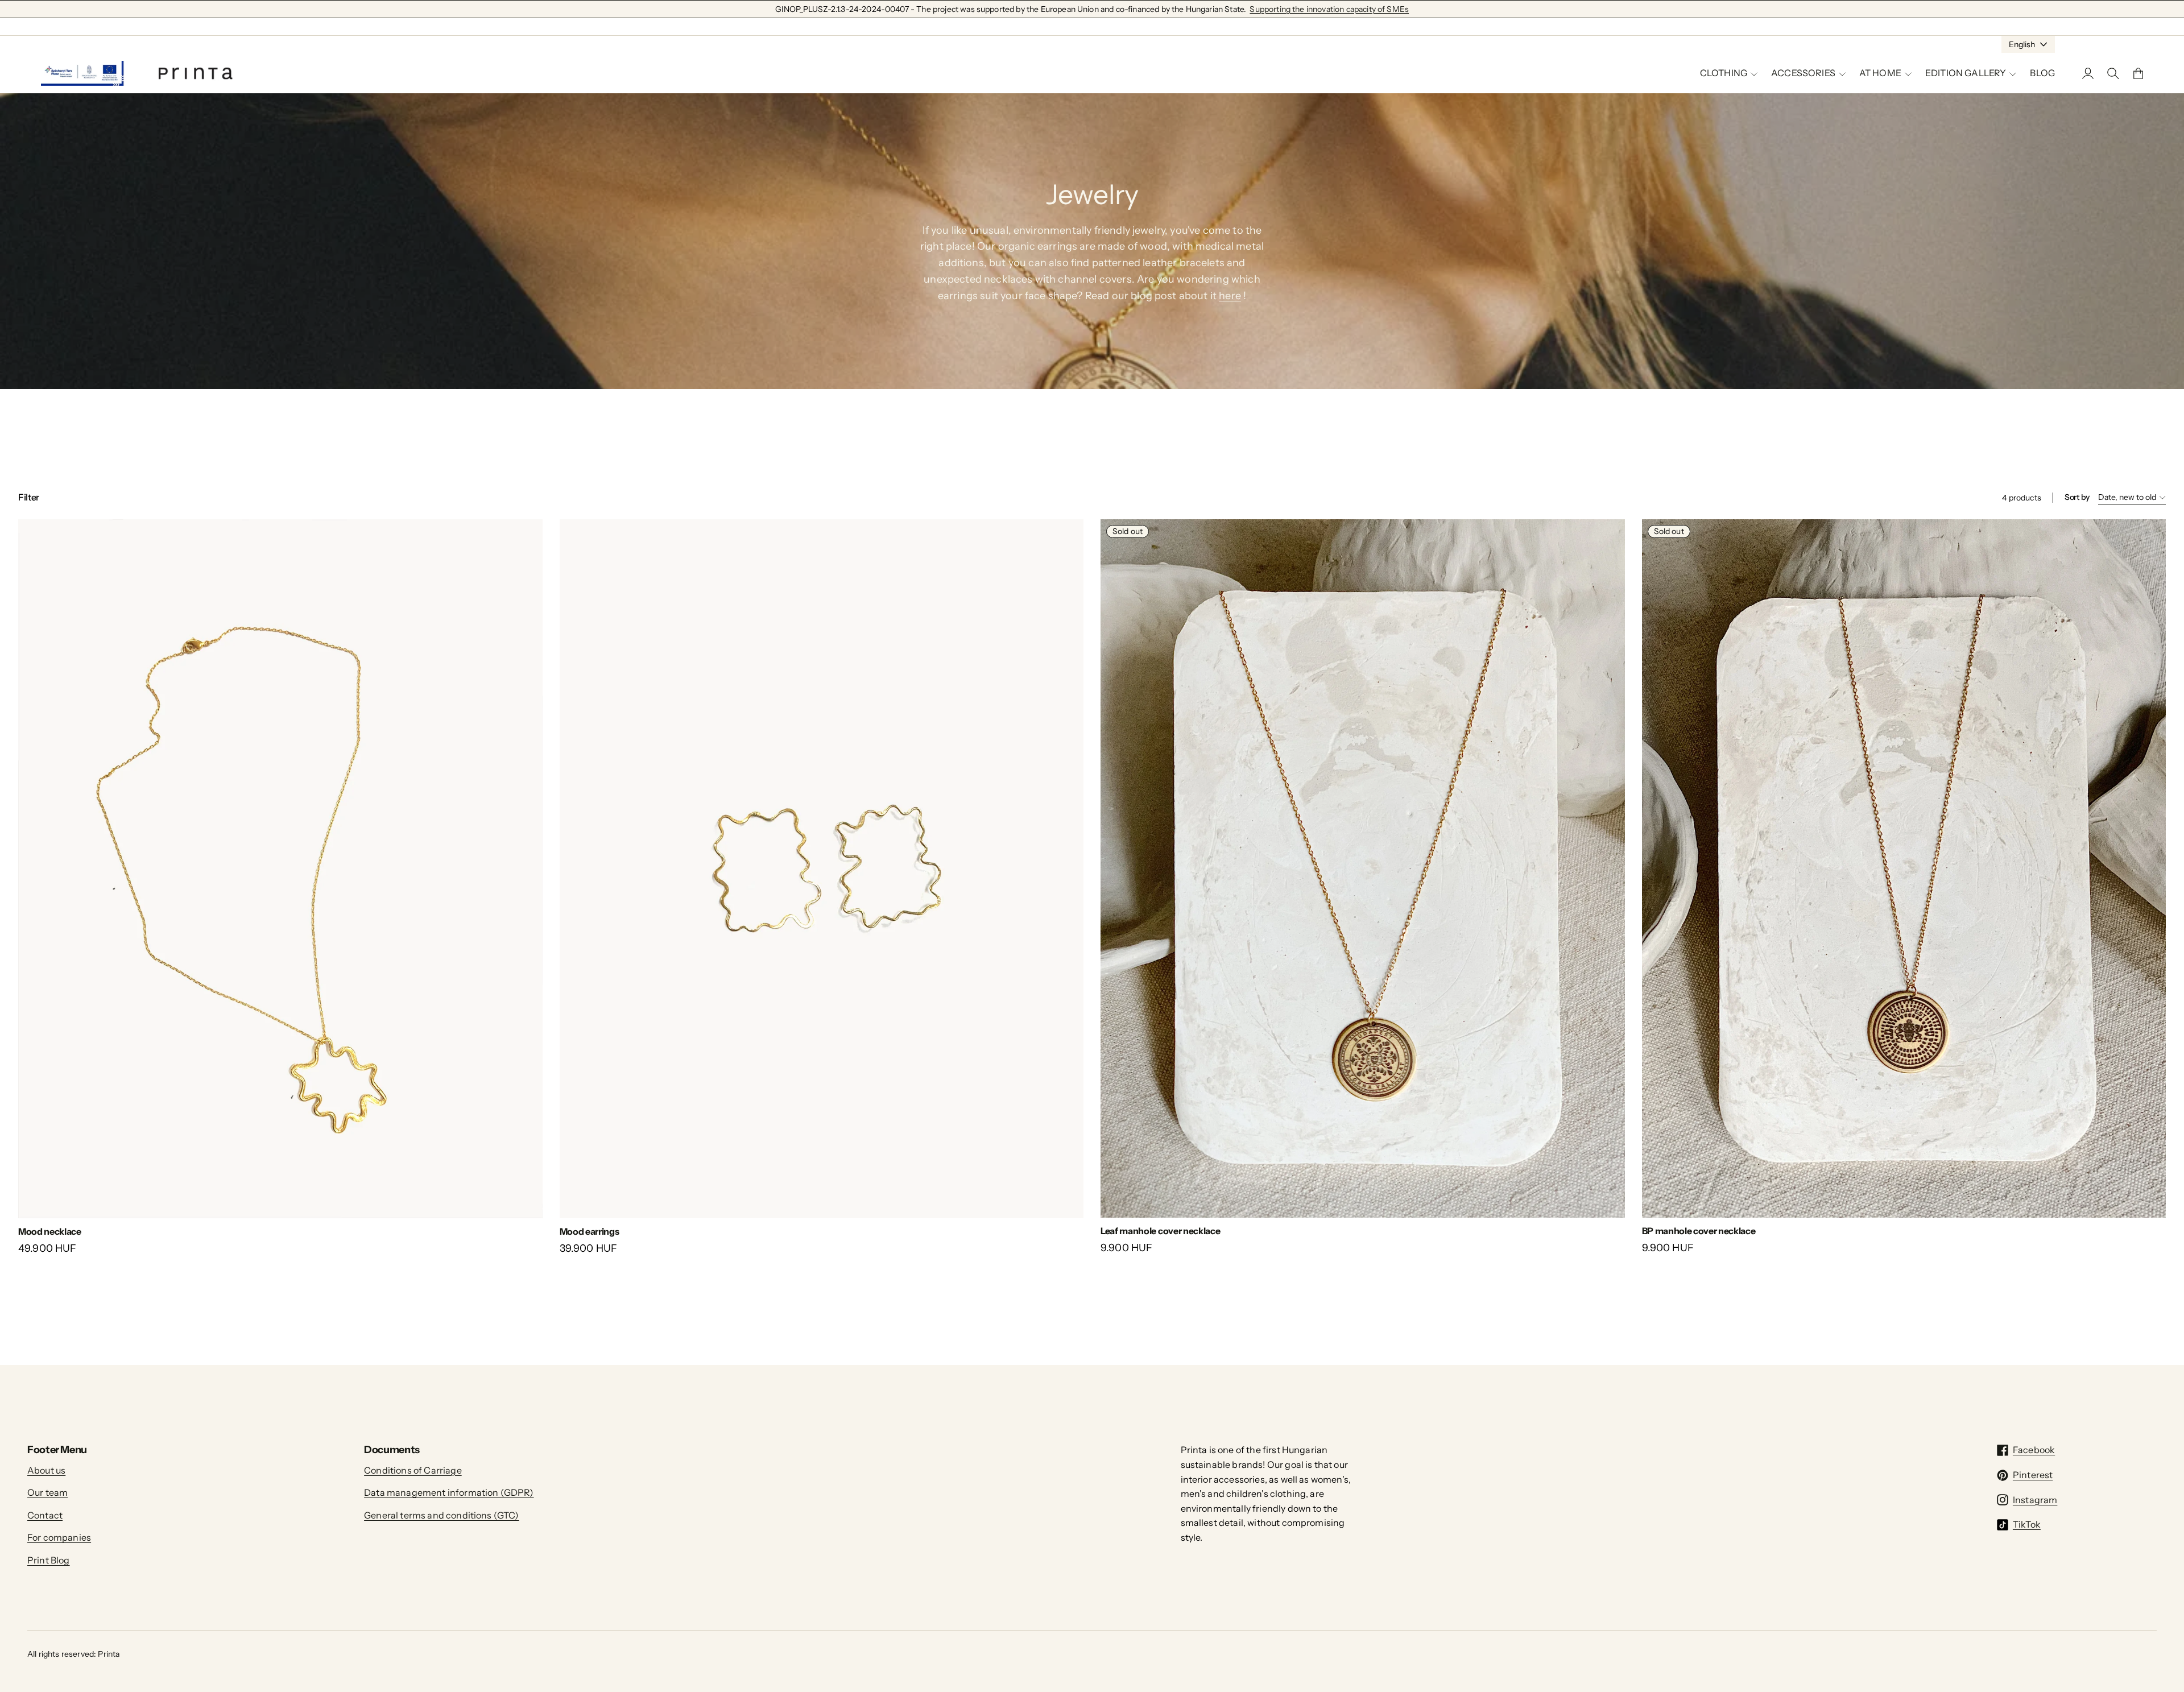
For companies (59, 1537)
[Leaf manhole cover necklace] (1363, 868)
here (1230, 296)
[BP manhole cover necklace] (1904, 868)
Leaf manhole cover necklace (1160, 1231)
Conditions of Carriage (413, 1470)
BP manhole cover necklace (1699, 1231)
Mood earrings (590, 1231)
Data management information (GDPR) (449, 1492)
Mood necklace (50, 1231)
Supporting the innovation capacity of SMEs (1329, 9)
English (2022, 44)
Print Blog (49, 1560)
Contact (45, 1515)
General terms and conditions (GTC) (441, 1515)
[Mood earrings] (822, 869)
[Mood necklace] (280, 869)
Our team (47, 1492)
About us (46, 1470)
